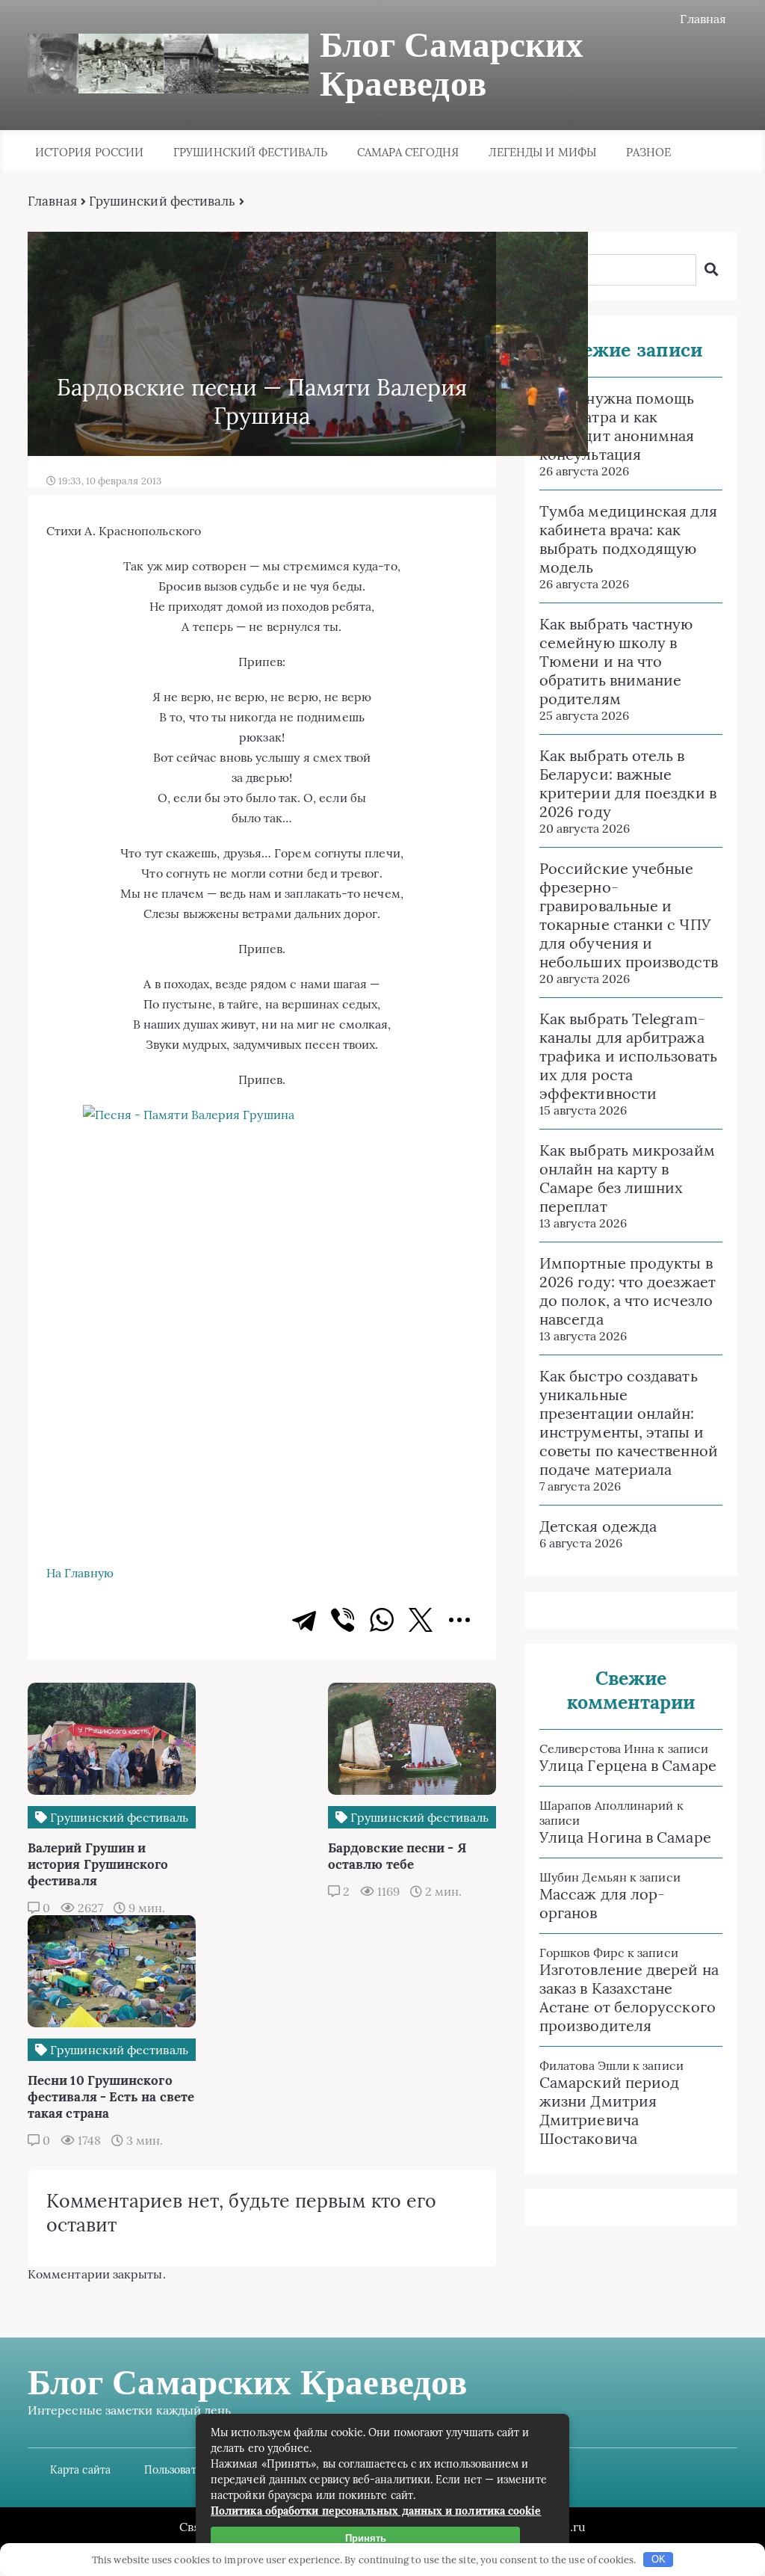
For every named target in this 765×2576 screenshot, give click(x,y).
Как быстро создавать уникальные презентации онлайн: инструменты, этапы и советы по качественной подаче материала (629, 1423)
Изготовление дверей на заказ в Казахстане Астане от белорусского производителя (629, 1997)
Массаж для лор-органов (602, 1903)
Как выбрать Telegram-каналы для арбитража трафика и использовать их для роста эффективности (628, 1056)
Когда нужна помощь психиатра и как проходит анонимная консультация (617, 426)
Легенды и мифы (542, 152)
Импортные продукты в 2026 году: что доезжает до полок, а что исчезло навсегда (628, 1291)
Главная (703, 19)
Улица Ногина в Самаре (625, 1837)
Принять (366, 2538)
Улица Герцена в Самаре (628, 1765)
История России (89, 152)
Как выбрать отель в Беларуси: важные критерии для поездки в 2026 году (628, 783)
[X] (421, 1620)
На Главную (80, 1573)
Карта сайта (80, 2470)
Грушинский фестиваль (250, 152)
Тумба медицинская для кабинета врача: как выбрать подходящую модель (628, 539)
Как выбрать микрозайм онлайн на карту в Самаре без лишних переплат (627, 1178)
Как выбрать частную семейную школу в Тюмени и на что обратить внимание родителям (616, 661)
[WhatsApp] (382, 1620)
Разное (648, 152)
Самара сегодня (408, 152)
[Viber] (343, 1620)
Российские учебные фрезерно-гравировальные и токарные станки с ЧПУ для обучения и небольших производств (629, 915)
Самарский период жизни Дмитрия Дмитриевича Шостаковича (609, 2110)
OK (659, 2559)
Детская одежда (598, 1526)
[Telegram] (304, 1620)
